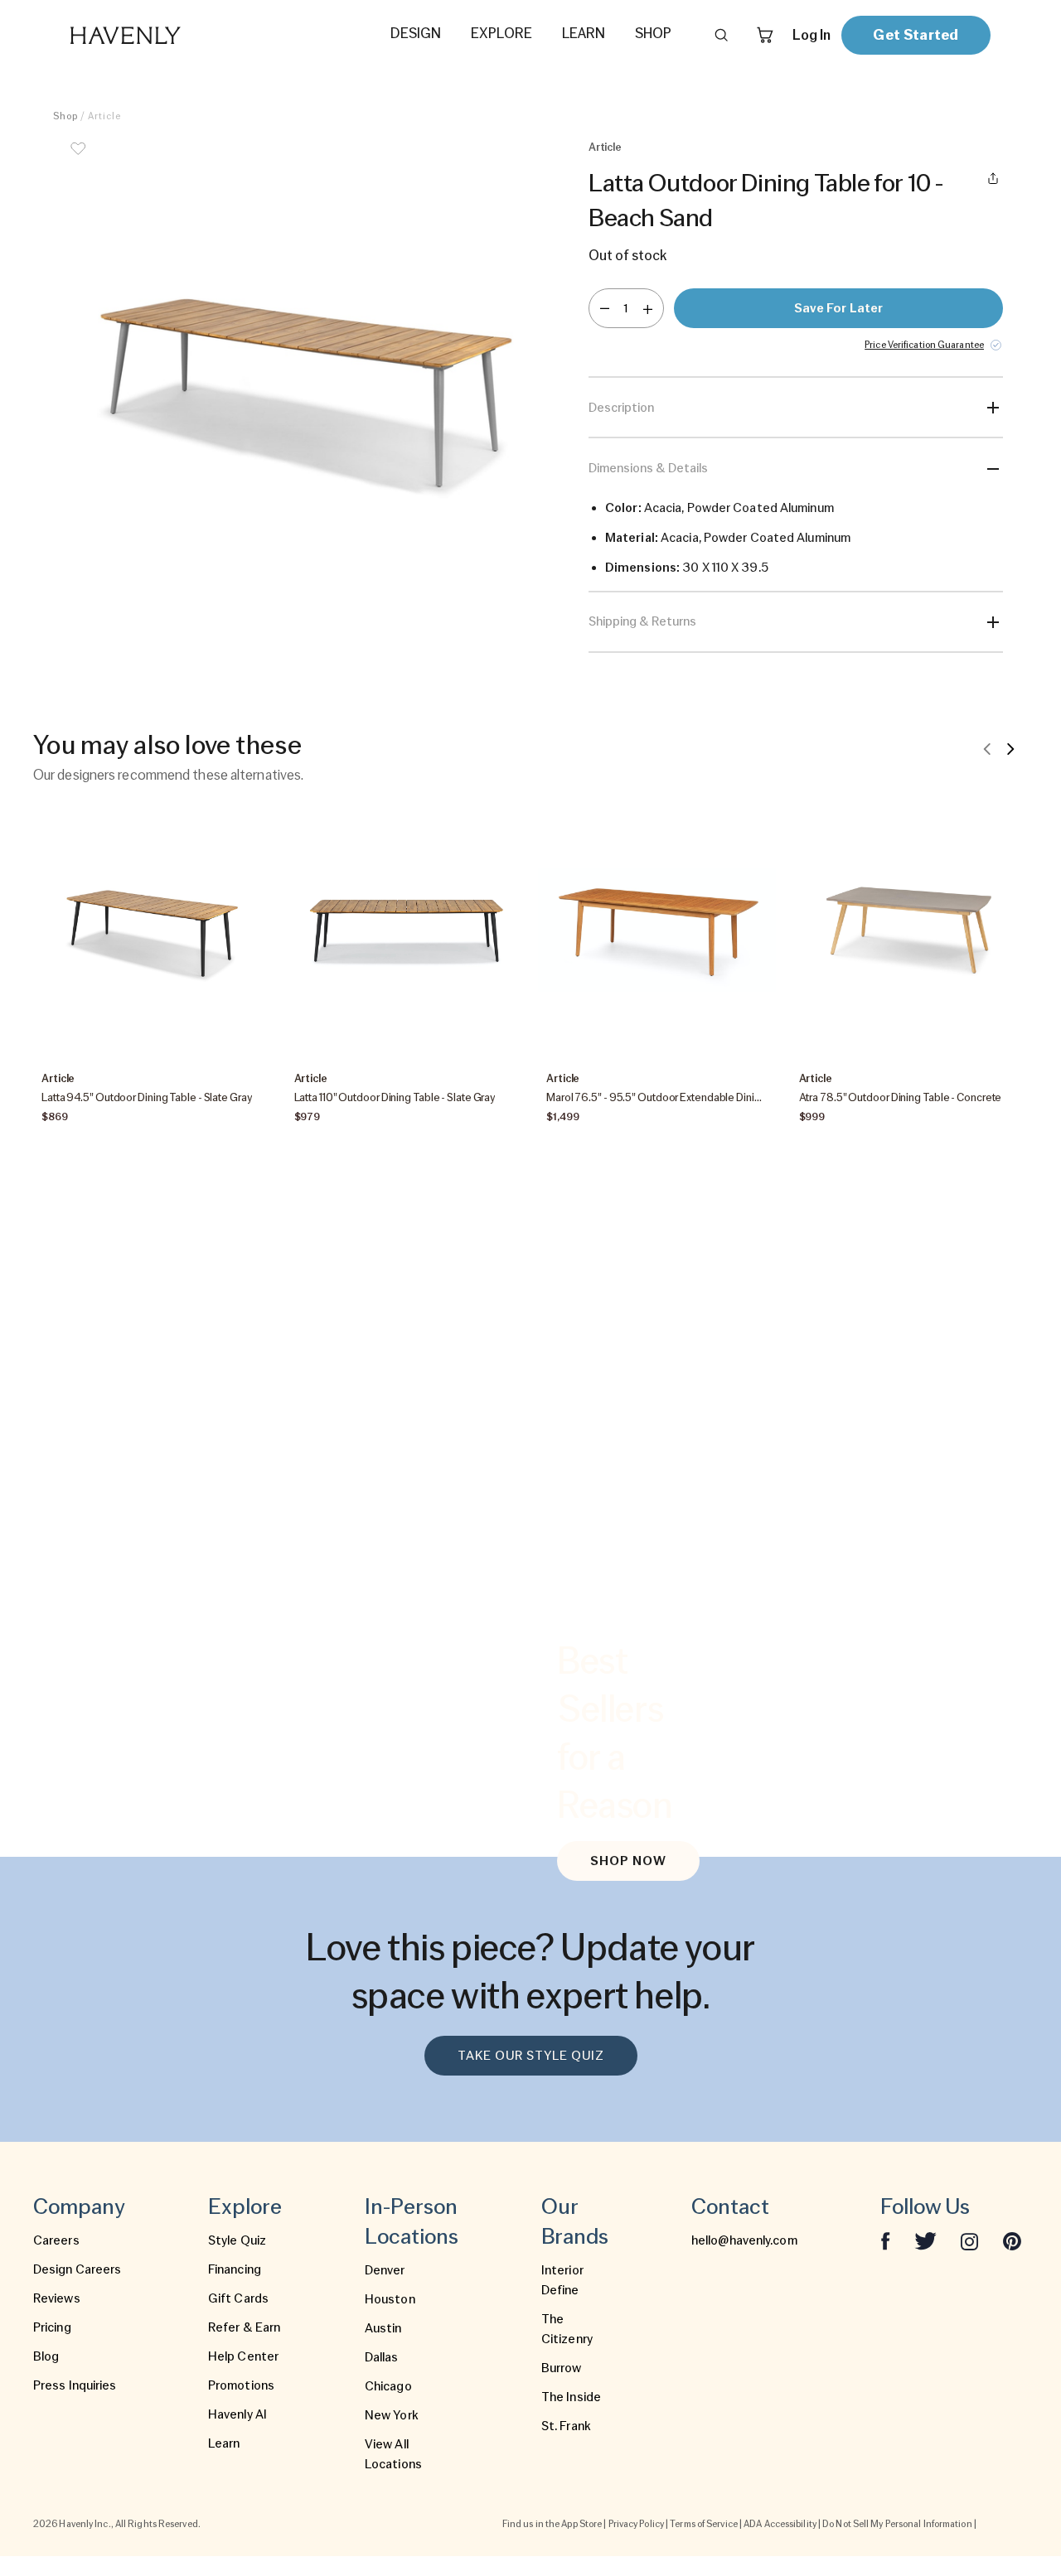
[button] (307, 388)
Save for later (838, 308)
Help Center (243, 2356)
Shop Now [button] (628, 1861)
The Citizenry (567, 2329)
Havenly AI (237, 2414)
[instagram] (970, 2240)
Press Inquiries (75, 2385)
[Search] (721, 35)
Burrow (562, 2368)
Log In (811, 35)
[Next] (1010, 748)
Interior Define (562, 2280)
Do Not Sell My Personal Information (897, 2524)
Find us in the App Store (552, 2524)
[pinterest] (1012, 2240)
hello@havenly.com (744, 2240)
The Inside (571, 2397)
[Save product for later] (78, 159)
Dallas (382, 2357)
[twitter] (925, 2240)
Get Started (916, 34)
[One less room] (605, 308)
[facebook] (885, 2240)
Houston (390, 2299)
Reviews (57, 2298)
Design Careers (77, 2269)
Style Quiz (237, 2240)
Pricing (52, 2327)
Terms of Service (704, 2524)
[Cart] (765, 35)
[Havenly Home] (177, 35)
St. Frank (566, 2426)
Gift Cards (238, 2298)
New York (392, 2415)
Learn (224, 2443)
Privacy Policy (636, 2524)
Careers (56, 2240)
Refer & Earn (244, 2327)
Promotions (241, 2385)
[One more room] (648, 308)
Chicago (388, 2386)
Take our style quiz (531, 2056)
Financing (235, 2269)
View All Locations (393, 2454)
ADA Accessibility (780, 2524)
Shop (65, 116)
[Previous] (987, 748)
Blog (46, 2356)
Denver (385, 2270)
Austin (383, 2328)
